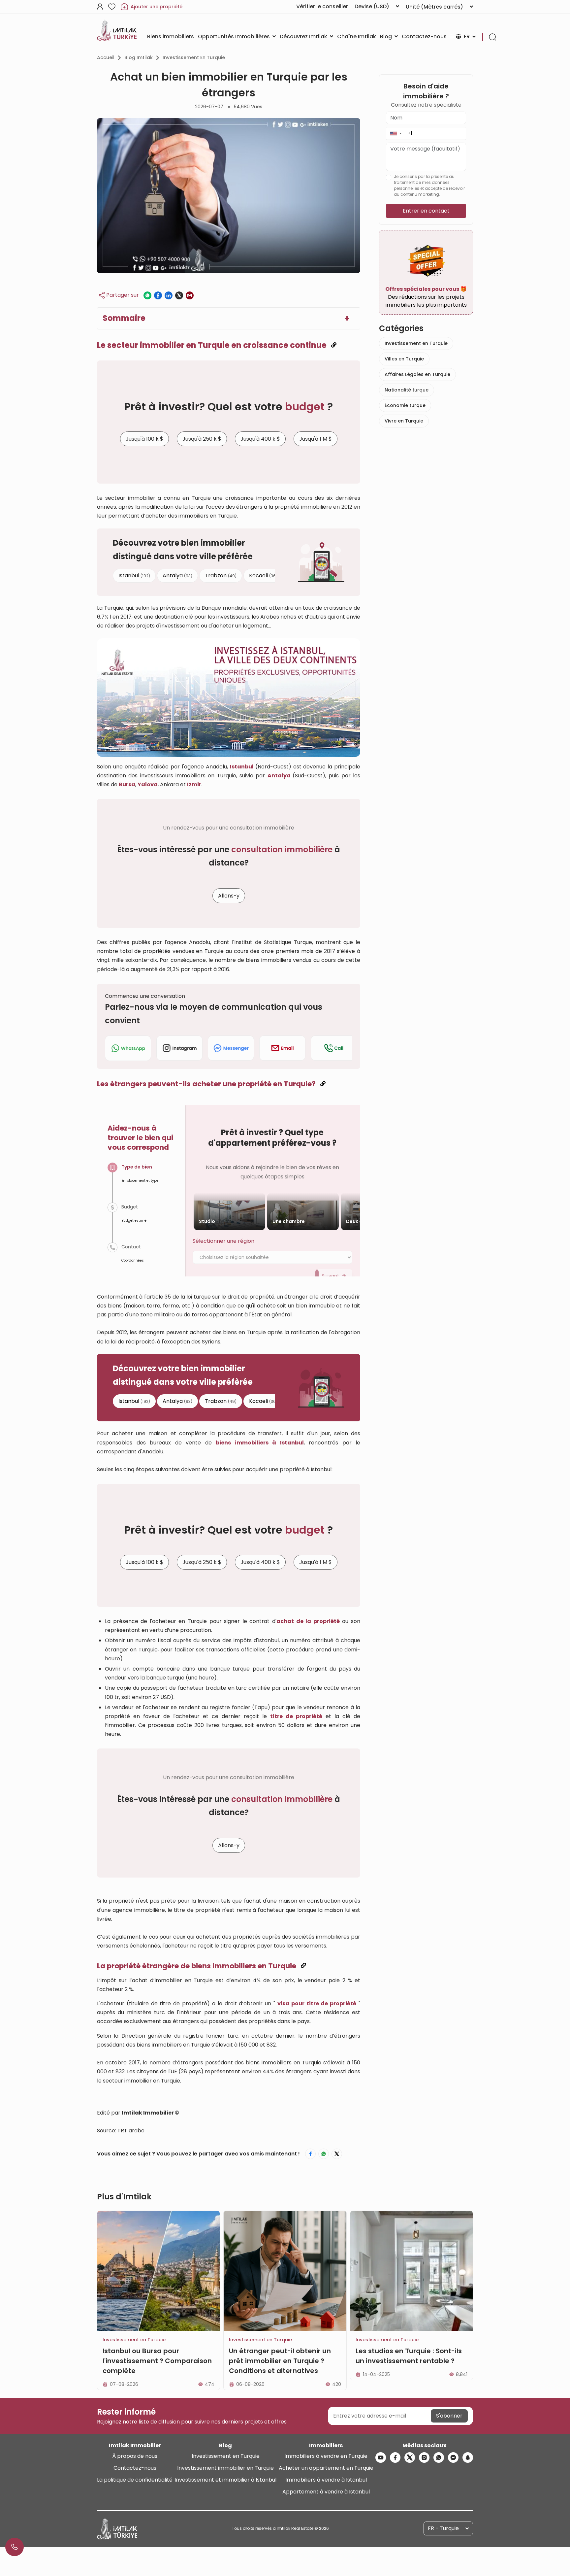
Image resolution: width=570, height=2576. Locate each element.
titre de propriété (296, 1716)
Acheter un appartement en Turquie (326, 2468)
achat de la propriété (308, 1621)
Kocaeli (263, 575)
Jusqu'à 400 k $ (260, 439)
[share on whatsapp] (147, 295)
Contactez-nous (135, 2468)
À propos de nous (135, 2456)
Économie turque (405, 405)
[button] (396, 133)
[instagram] (424, 2457)
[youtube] (381, 2457)
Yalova (148, 784)
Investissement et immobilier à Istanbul (225, 2480)
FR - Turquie (443, 2528)
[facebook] (395, 2457)
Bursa (127, 784)
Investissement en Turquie (194, 57)
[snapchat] (468, 2457)
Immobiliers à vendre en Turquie (326, 2456)
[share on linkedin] (169, 295)
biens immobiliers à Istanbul (260, 1443)
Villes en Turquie (404, 359)
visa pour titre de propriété (317, 2003)
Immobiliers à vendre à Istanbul (326, 2480)
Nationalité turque (407, 390)
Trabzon (221, 575)
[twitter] (410, 2457)
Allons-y (229, 896)
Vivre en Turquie (404, 421)
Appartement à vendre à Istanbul (326, 2492)
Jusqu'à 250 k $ (202, 439)
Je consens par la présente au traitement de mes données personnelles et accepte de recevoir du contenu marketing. (429, 185)
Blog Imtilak (139, 57)
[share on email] (190, 295)
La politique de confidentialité (135, 2480)
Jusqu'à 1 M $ (316, 439)
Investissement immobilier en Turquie (225, 2468)
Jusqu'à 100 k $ (144, 439)
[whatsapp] (439, 2457)
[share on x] (179, 295)
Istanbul (134, 575)
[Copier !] (334, 345)
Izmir (194, 784)
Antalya (177, 575)
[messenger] (453, 2457)
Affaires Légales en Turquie (417, 374)
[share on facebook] (158, 295)
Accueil (106, 57)
